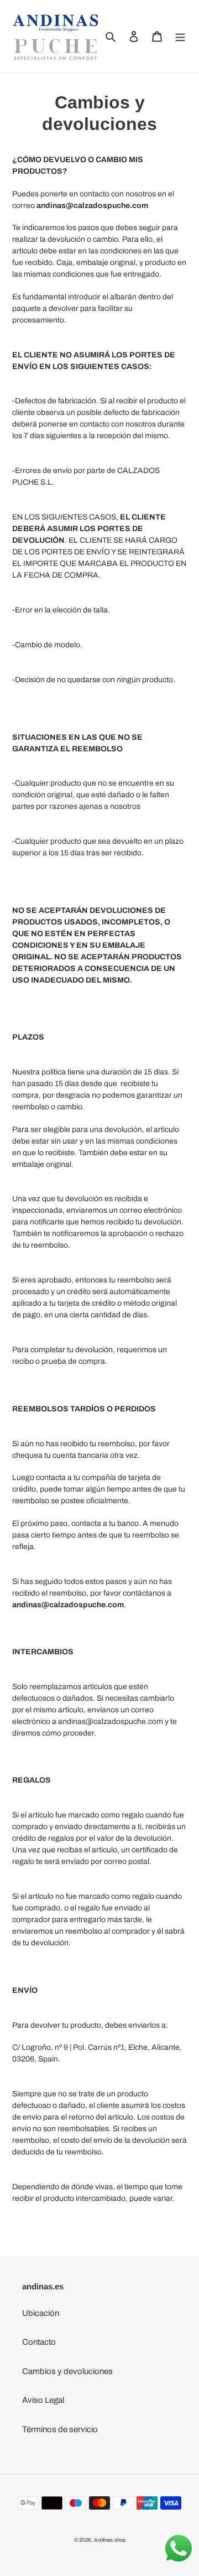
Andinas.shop (110, 2540)
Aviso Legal (43, 2400)
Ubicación (41, 2313)
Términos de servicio (60, 2429)
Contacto (39, 2342)
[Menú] (180, 36)
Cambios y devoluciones (67, 2371)
